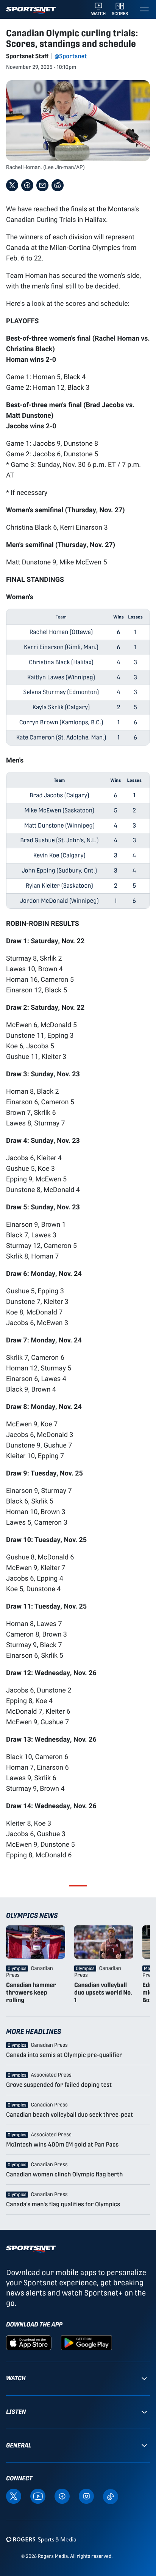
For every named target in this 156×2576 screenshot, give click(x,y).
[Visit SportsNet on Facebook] (62, 2496)
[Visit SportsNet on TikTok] (111, 2496)
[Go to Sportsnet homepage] (31, 10)
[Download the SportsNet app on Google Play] (86, 2343)
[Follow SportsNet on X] (14, 2496)
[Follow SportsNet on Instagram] (86, 2496)
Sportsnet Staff (27, 56)
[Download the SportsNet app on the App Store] (29, 2343)
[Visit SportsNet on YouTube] (38, 2496)
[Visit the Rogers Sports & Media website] (41, 2539)
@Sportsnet (71, 56)
